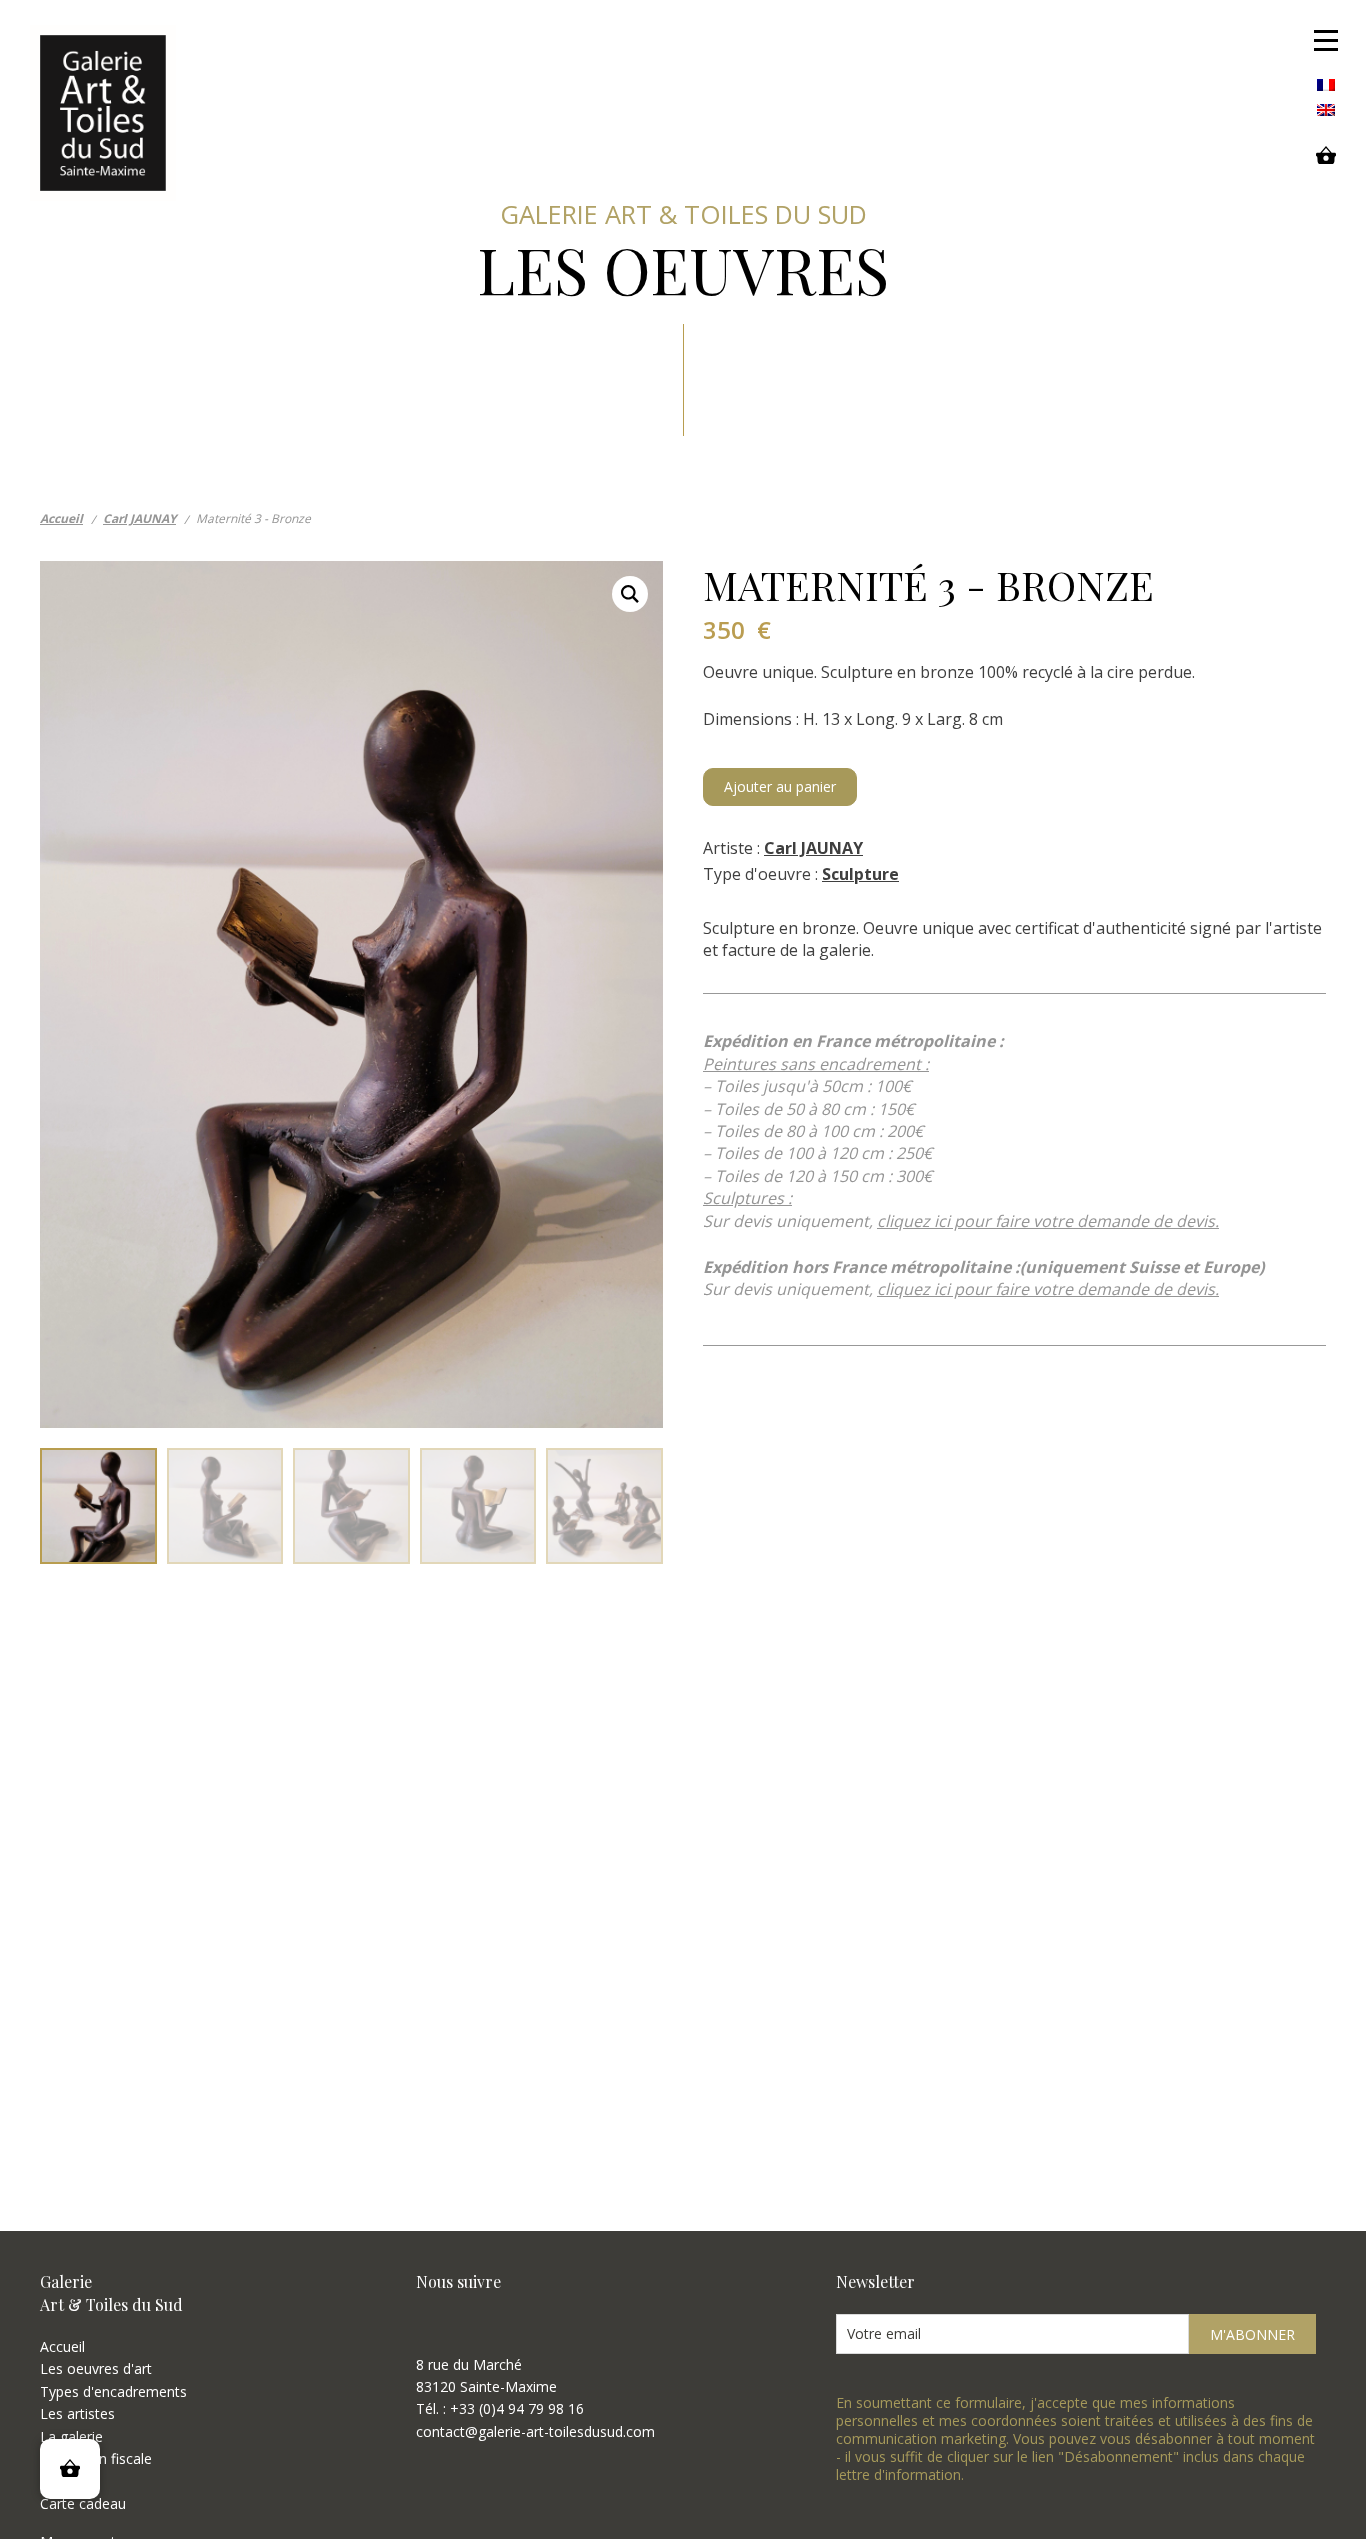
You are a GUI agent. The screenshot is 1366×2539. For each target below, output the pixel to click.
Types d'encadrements (113, 2391)
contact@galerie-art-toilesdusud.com (535, 2431)
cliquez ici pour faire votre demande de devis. (1048, 1221)
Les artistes (77, 2413)
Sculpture (860, 874)
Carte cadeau (83, 2503)
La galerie (71, 2436)
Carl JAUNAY (813, 848)
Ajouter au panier (780, 786)
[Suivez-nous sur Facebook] (428, 2326)
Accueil (62, 2346)
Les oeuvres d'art (96, 2368)
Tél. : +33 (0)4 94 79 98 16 (500, 2408)
